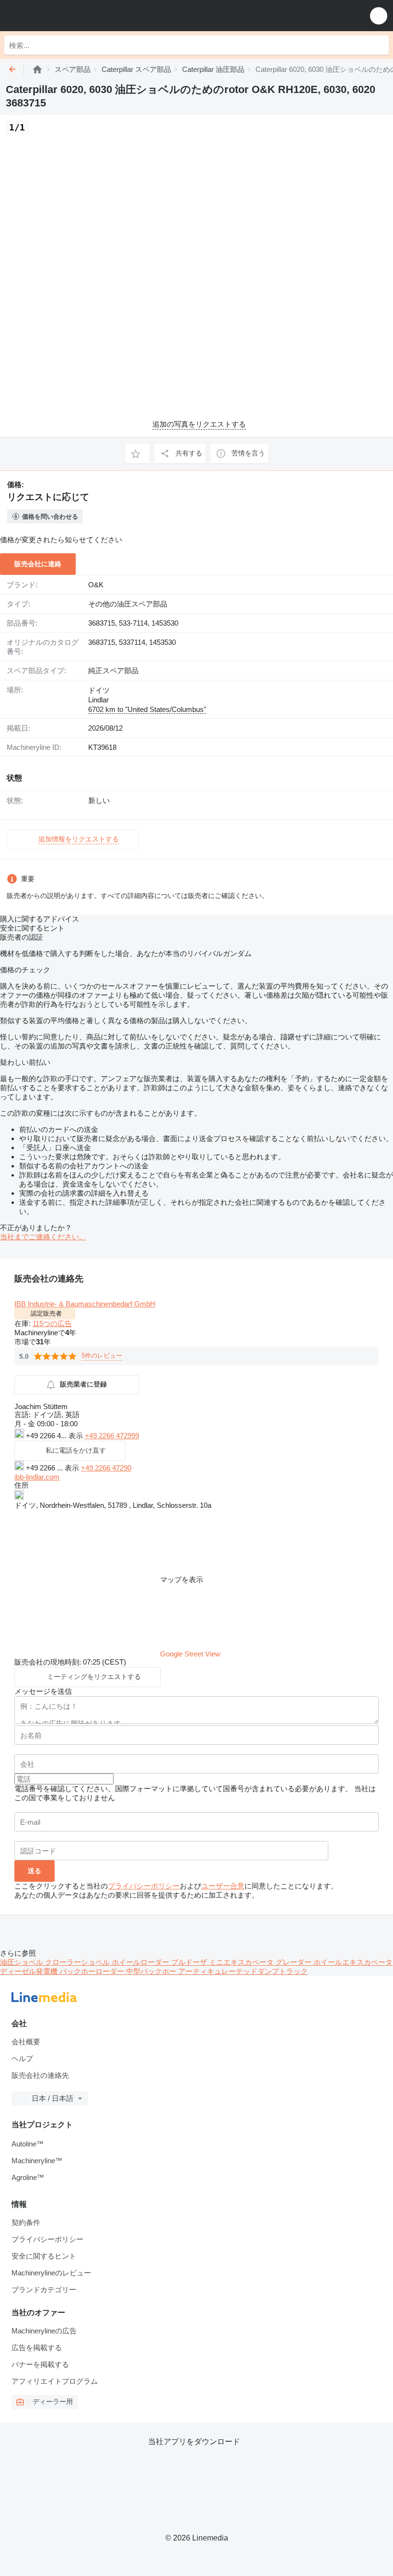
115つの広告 (52, 1323)
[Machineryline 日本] (67, 16)
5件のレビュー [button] (102, 1356)
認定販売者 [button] (46, 1313)
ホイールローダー (141, 1962)
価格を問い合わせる (50, 517)
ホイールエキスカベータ (353, 1962)
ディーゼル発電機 (30, 1971)
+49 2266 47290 (106, 1468)
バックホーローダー (93, 1971)
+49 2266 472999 (112, 1436)
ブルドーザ (190, 1962)
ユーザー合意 (223, 1886)
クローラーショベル (78, 1962)
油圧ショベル (23, 1962)
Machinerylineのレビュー (51, 2273)
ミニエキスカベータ (242, 1962)
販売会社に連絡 (38, 564)
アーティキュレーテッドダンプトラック (243, 1971)
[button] (379, 16)
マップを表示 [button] (182, 1579)
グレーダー (295, 1962)
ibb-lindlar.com (37, 1477)
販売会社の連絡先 (40, 2075)
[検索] (379, 45)
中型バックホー (152, 1971)
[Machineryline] (37, 69)
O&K (96, 585)
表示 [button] (77, 1436)
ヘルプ (22, 2058)
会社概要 (26, 2042)
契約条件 (26, 2222)
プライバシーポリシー (144, 1886)
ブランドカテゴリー (44, 2290)
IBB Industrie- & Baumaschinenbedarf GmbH (85, 1304)
